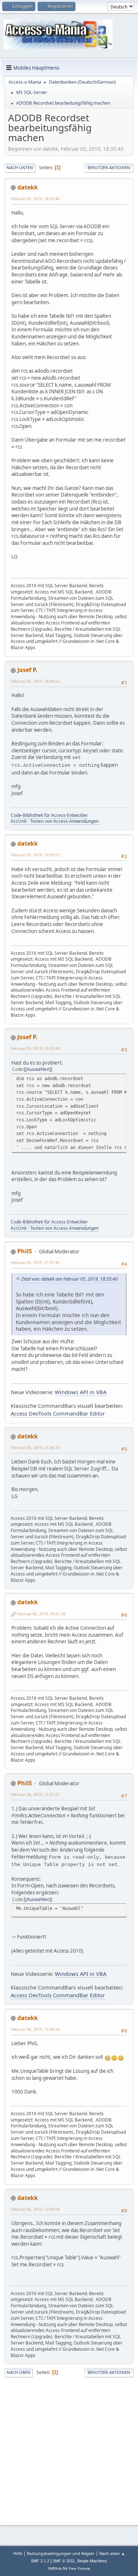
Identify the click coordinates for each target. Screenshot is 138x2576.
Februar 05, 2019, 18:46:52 (35, 681)
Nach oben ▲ (112, 2553)
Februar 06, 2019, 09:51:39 (41, 1614)
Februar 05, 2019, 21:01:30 (35, 1262)
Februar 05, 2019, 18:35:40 (35, 199)
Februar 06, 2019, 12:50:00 (35, 2209)
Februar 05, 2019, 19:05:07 (35, 855)
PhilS (25, 1251)
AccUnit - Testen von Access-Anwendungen (55, 821)
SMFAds (55, 2568)
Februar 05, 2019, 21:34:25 (35, 1447)
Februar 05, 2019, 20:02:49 (35, 1048)
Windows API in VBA (81, 1392)
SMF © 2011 (64, 2561)
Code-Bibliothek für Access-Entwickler (49, 815)
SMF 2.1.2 (40, 2561)
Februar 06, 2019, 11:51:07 (35, 1794)
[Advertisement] (69, 2450)
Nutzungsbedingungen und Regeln (61, 2553)
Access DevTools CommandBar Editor (58, 1413)
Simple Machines (92, 2561)
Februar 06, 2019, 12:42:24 (35, 2029)
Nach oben (19, 2372)
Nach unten (20, 168)
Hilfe (18, 2553)
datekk (28, 187)
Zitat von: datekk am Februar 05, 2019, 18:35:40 (70, 1279)
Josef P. (27, 670)
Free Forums (79, 2568)
